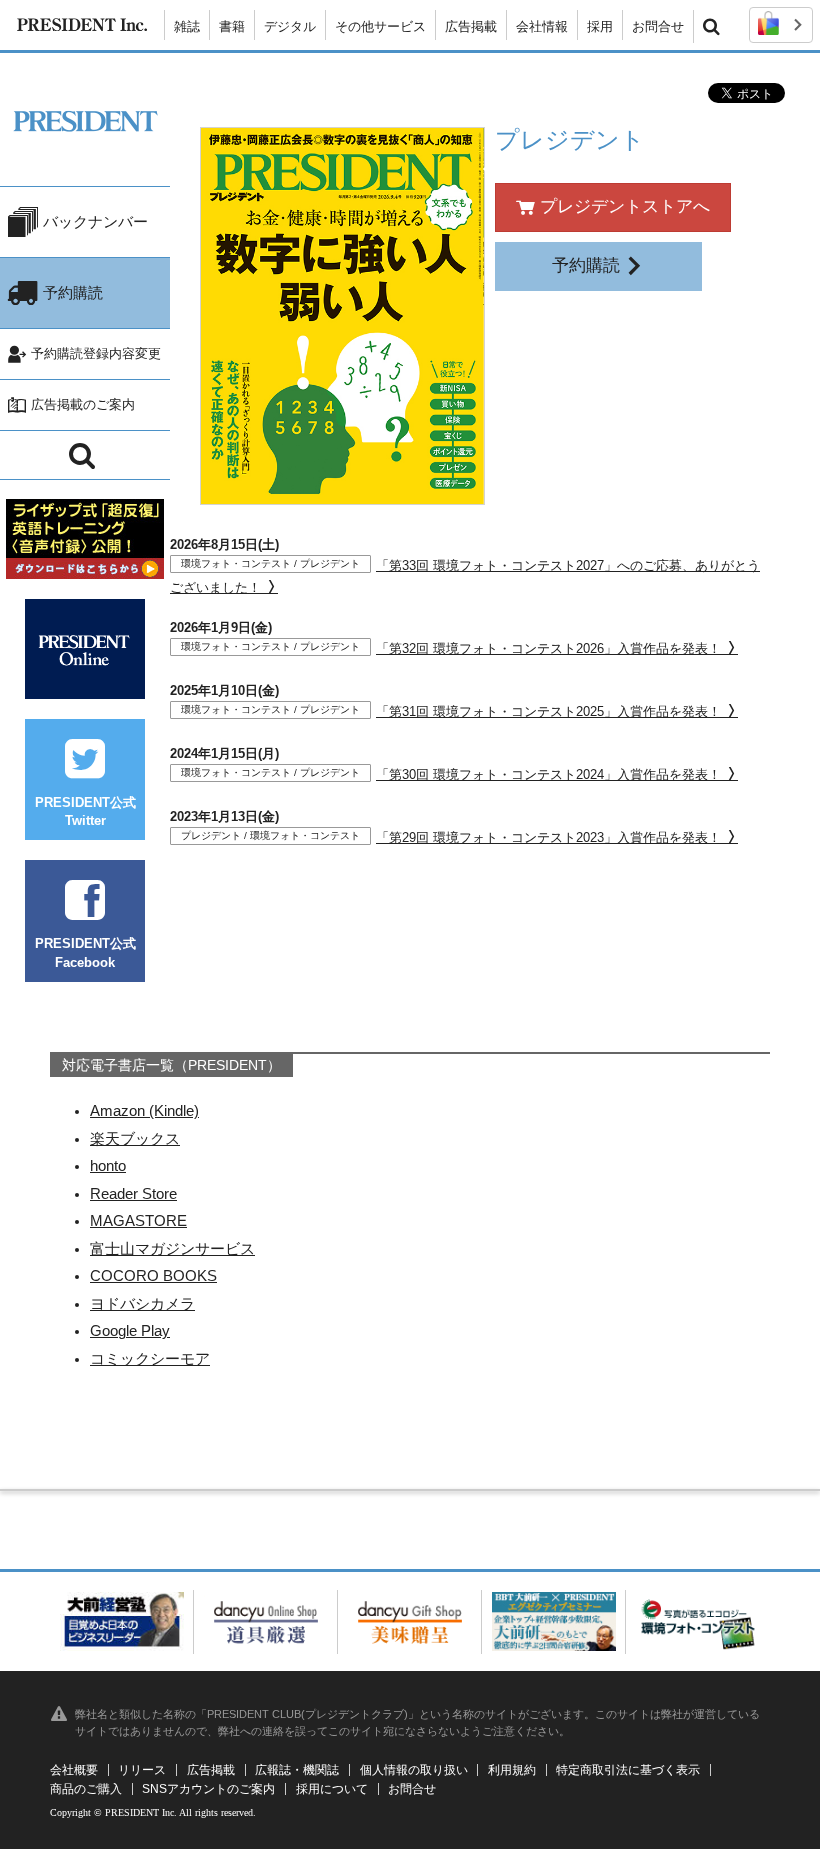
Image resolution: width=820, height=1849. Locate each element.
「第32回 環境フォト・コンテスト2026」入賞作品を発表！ (453, 648)
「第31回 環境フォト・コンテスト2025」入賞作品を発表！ (453, 711)
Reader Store (133, 1193)
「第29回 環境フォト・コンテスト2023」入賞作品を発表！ (453, 837)
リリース (142, 1770)
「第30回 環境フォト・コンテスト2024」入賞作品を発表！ (453, 774)
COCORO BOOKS (153, 1275)
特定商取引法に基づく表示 (628, 1770)
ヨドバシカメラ (142, 1303)
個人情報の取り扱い (414, 1770)
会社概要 (74, 1770)
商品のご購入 (86, 1789)
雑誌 (187, 26)
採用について (332, 1789)
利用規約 (512, 1770)
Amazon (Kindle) (144, 1110)
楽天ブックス (135, 1138)
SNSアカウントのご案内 (208, 1789)
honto (108, 1165)
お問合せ (658, 26)
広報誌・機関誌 (297, 1770)
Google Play (130, 1330)
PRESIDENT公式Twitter (85, 811)
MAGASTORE (138, 1220)
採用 (600, 26)
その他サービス (380, 26)
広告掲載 (471, 26)
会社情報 (542, 26)
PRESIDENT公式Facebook (85, 952)
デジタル (290, 26)
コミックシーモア (150, 1358)
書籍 (232, 26)
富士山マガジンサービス (172, 1248)
